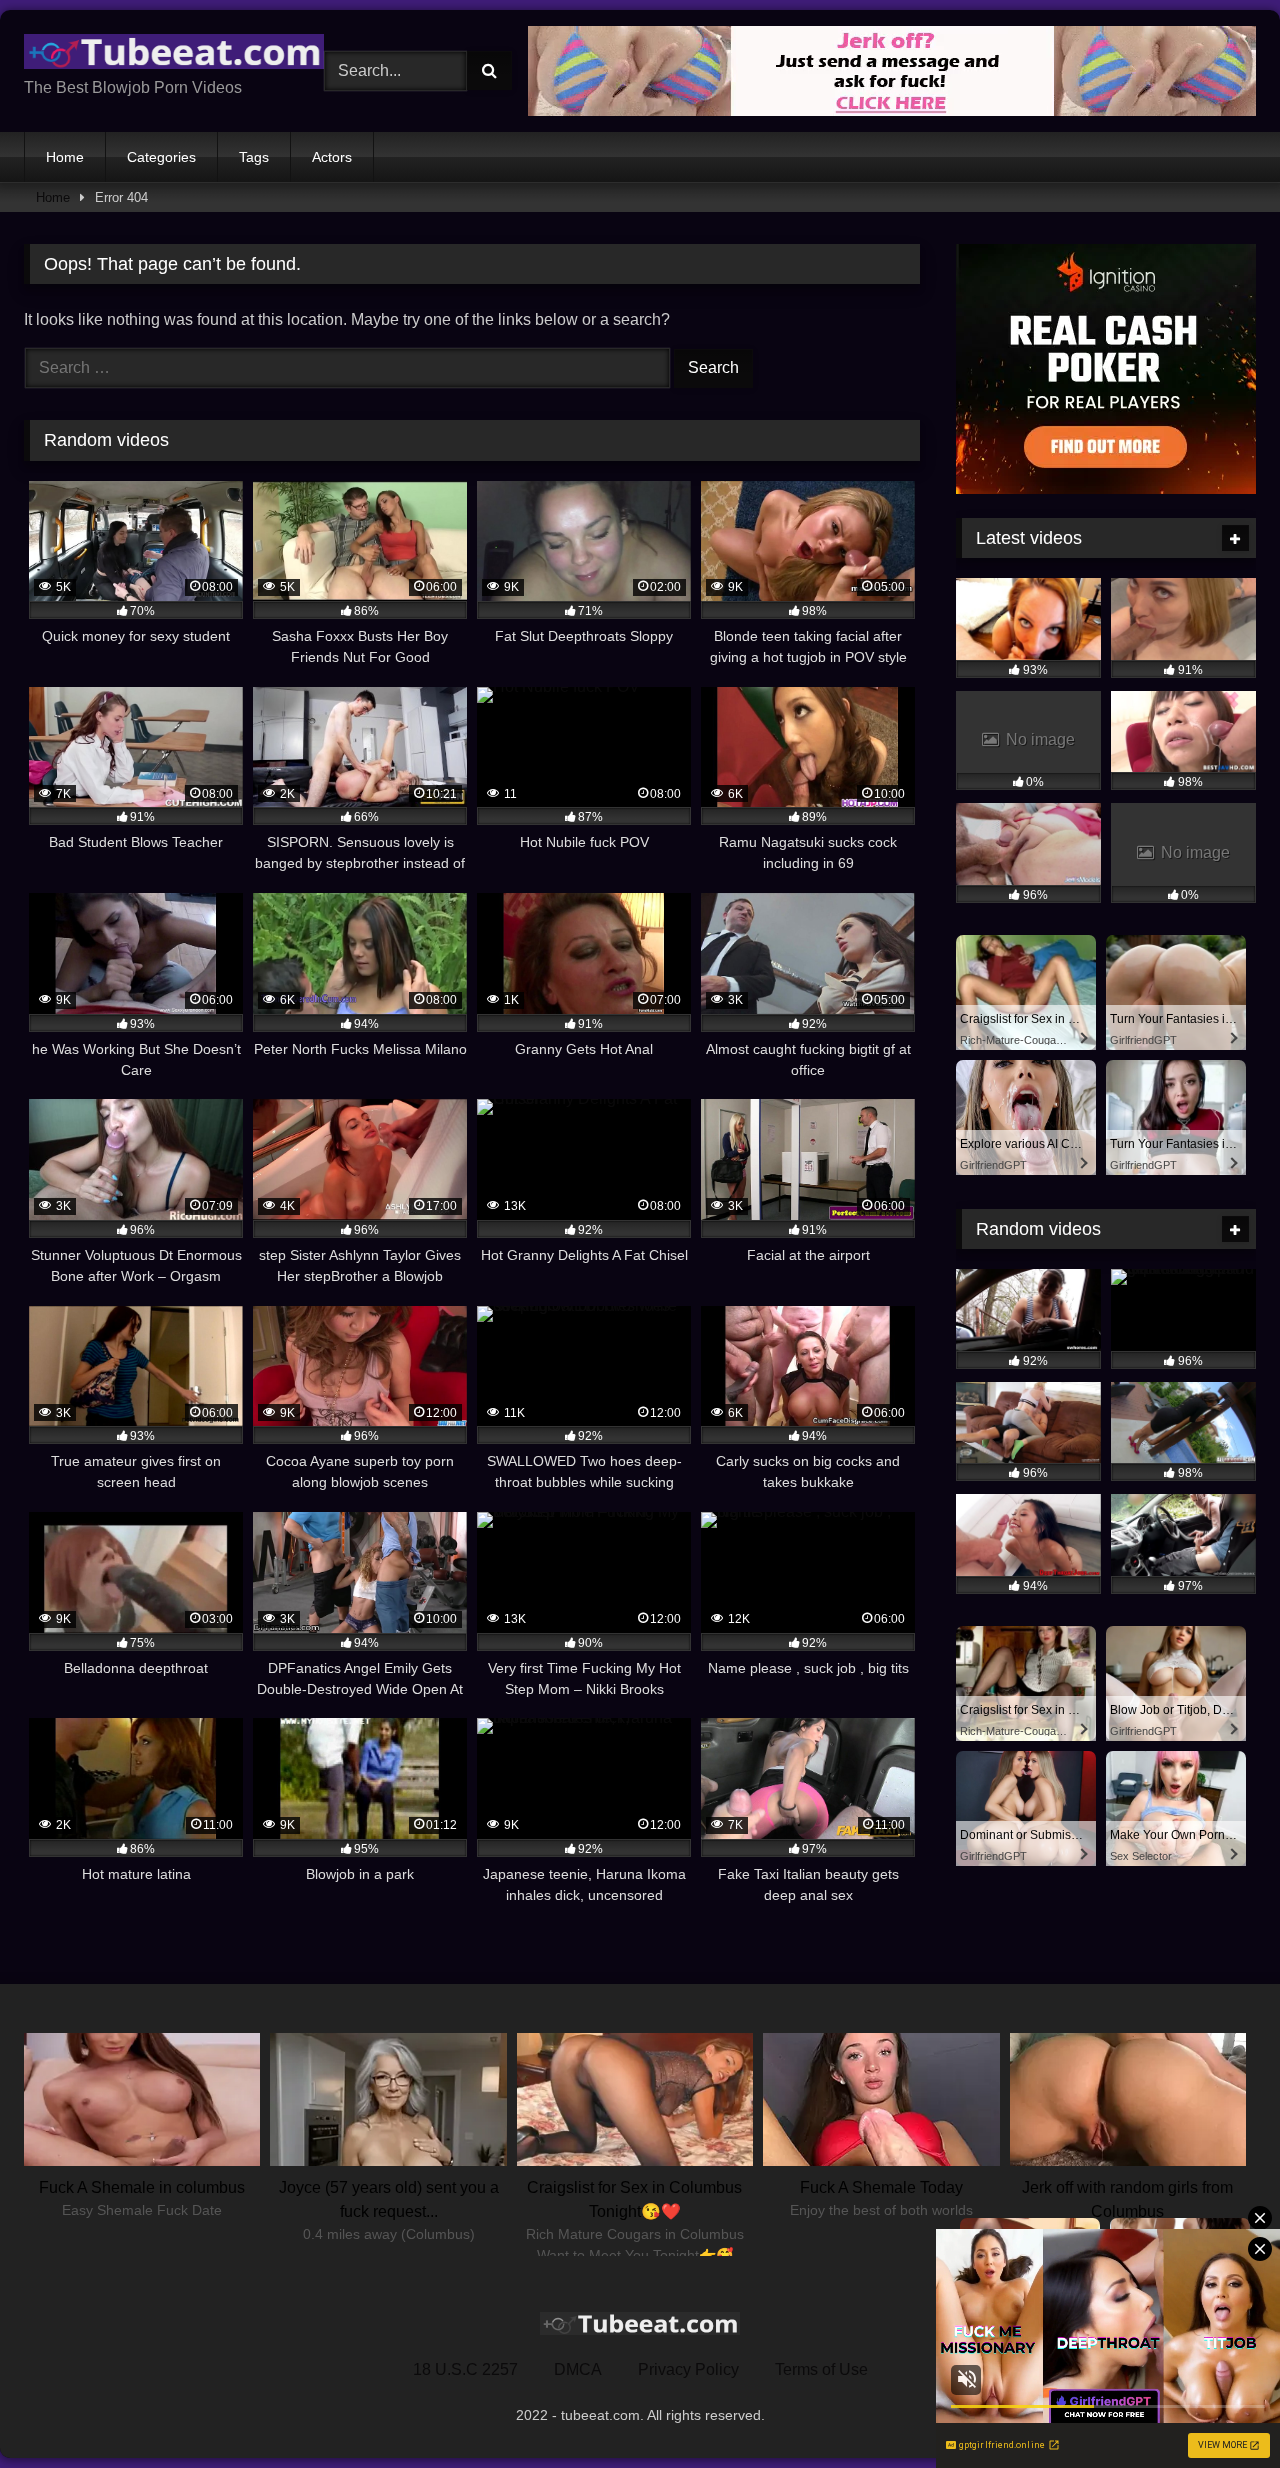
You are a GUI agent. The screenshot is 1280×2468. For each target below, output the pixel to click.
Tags (254, 157)
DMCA (578, 2369)
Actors (332, 157)
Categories (161, 157)
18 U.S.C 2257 (465, 2369)
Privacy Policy (688, 2369)
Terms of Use (821, 2369)
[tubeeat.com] (174, 55)
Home (65, 157)
